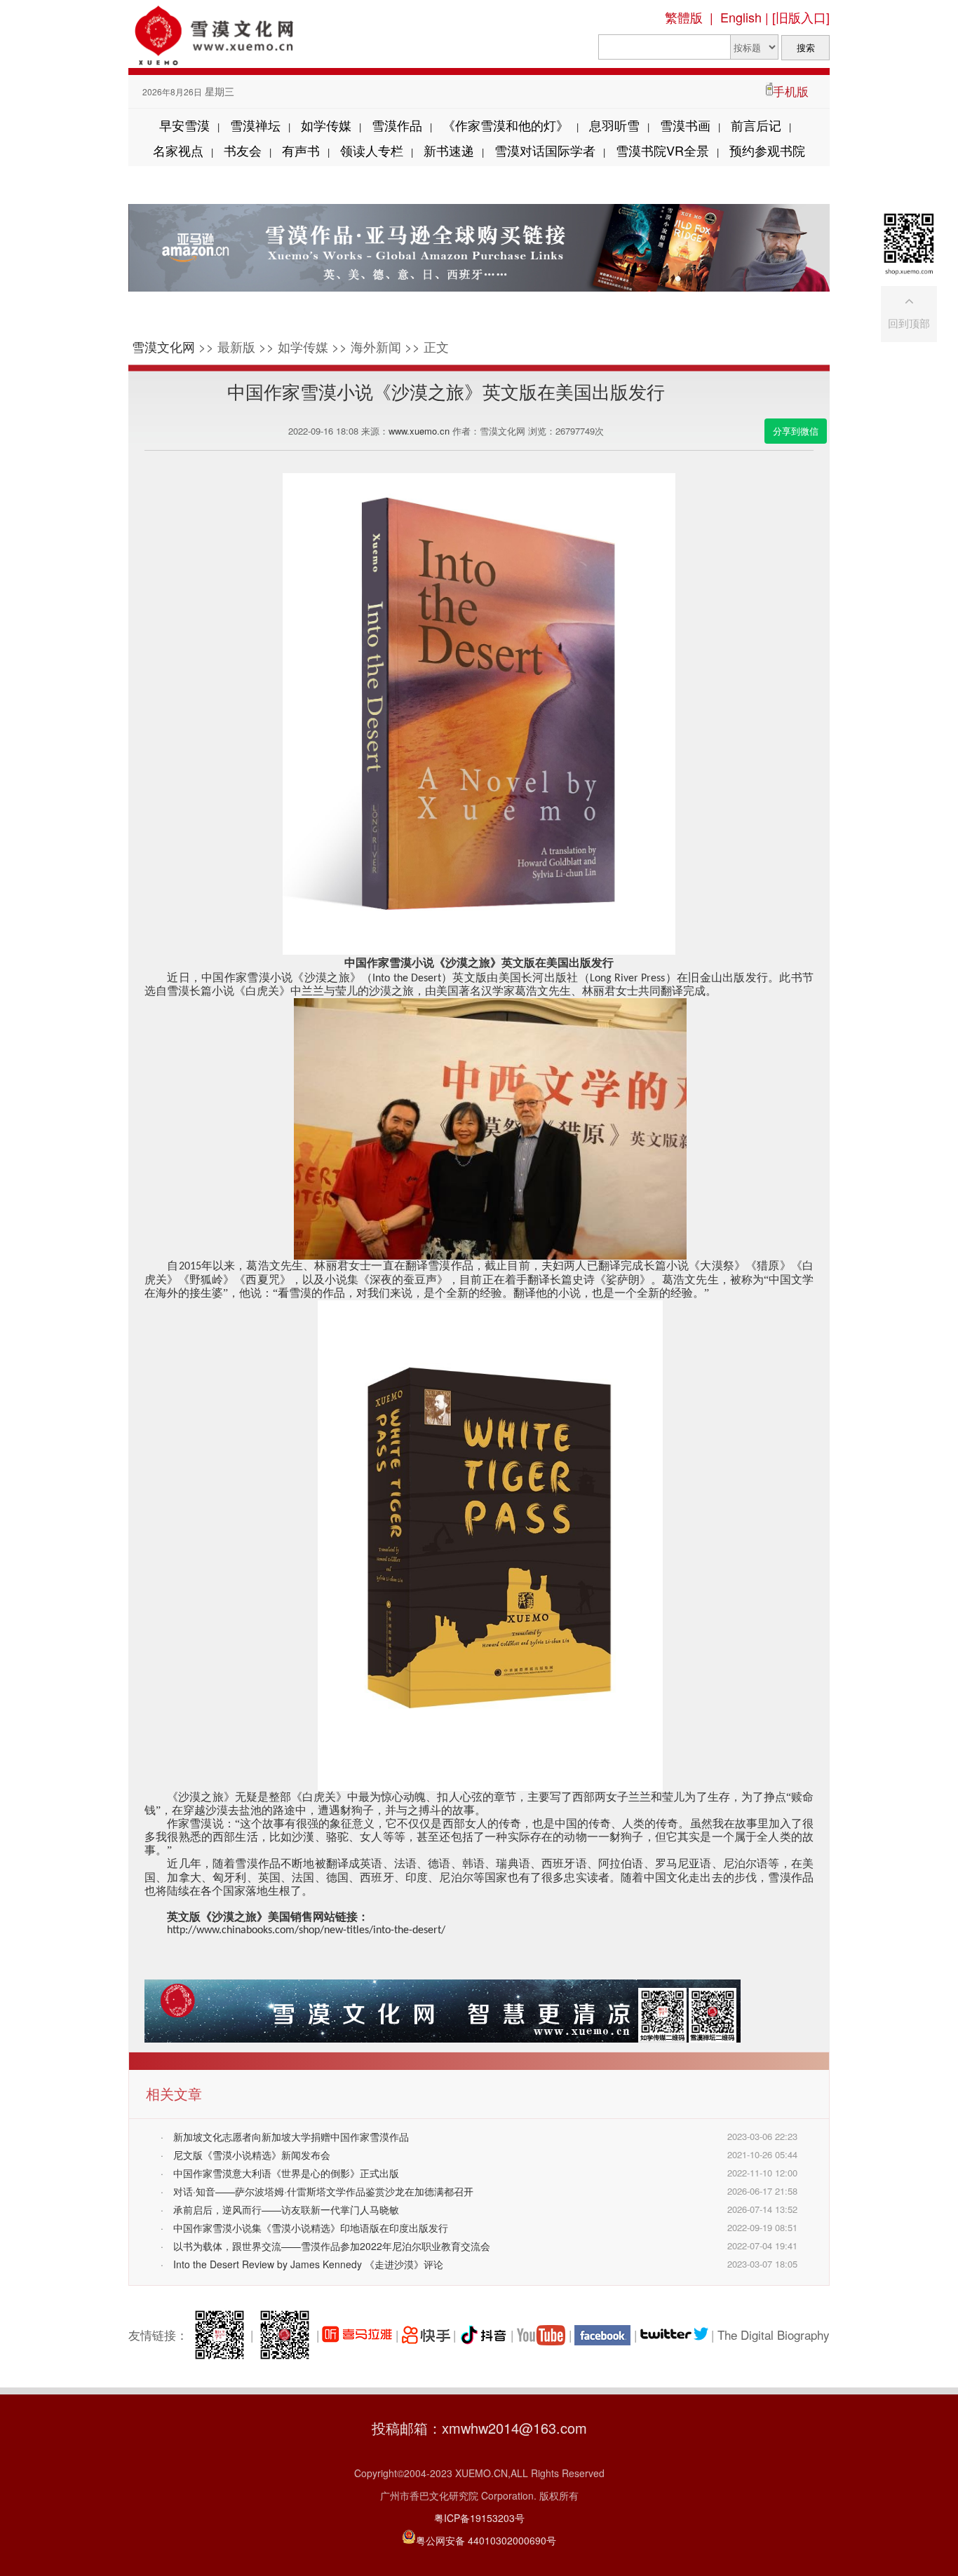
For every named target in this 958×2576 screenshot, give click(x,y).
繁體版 (684, 17)
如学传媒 (326, 125)
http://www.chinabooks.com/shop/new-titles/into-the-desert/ (306, 1930)
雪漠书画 (685, 125)
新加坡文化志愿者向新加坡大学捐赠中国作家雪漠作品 (291, 2137)
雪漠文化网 (163, 346)
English (741, 17)
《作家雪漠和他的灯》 (506, 125)
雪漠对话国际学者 (545, 150)
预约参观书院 (767, 150)
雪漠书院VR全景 (662, 150)
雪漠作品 (397, 125)
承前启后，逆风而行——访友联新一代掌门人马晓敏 (286, 2209)
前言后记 (756, 125)
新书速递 (449, 150)
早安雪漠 (184, 125)
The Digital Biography (774, 2335)
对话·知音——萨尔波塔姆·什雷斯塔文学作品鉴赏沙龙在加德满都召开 (323, 2191)
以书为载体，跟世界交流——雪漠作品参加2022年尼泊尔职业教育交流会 (332, 2246)
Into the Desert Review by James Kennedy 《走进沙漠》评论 (308, 2264)
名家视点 (178, 150)
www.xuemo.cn (419, 431)
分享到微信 (796, 431)
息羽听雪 (614, 125)
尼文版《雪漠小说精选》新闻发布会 (252, 2155)
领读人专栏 (372, 150)
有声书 (301, 150)
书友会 (243, 150)
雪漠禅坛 (255, 125)
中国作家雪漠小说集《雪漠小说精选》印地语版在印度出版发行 (311, 2228)
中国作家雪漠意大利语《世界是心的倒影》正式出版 (286, 2173)
